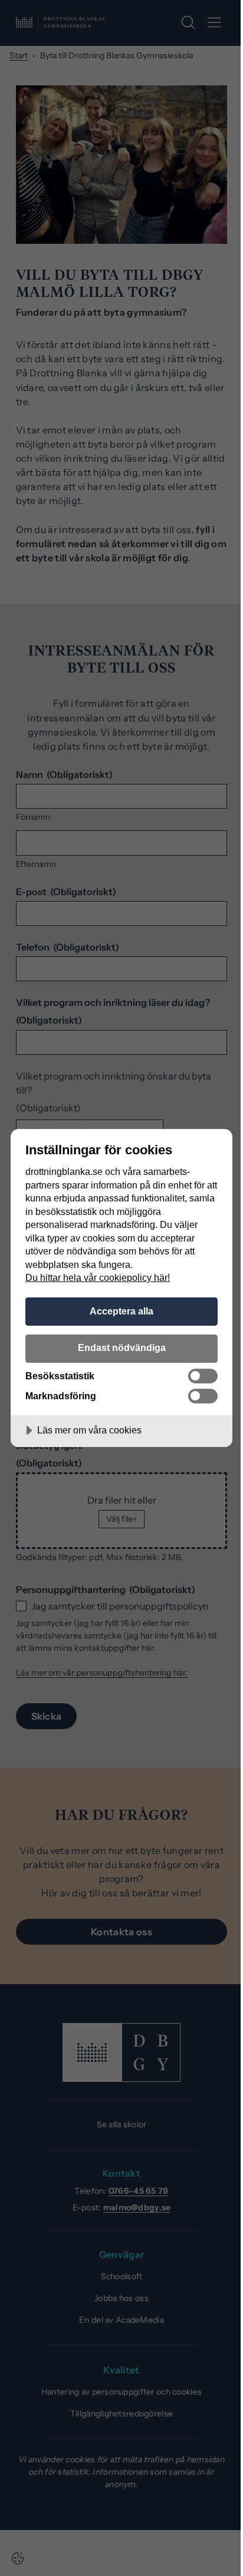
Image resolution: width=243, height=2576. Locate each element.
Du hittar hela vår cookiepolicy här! (98, 1277)
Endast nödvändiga (122, 1347)
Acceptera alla (121, 1311)
